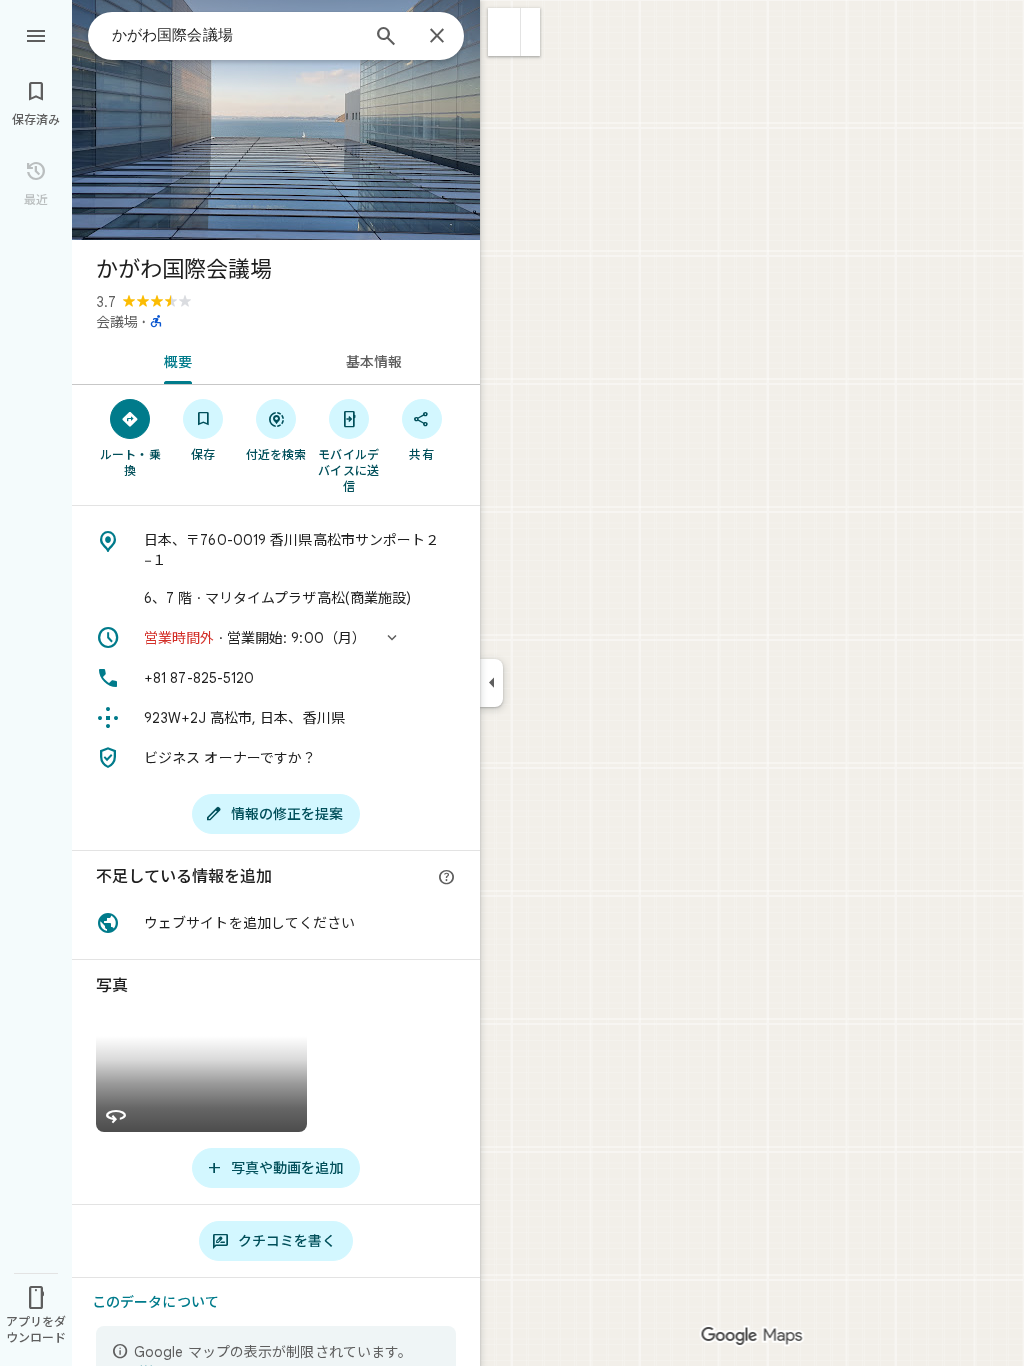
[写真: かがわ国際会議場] (276, 120)
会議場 (117, 322)
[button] (504, 32)
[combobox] (235, 35)
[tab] (174, 360)
